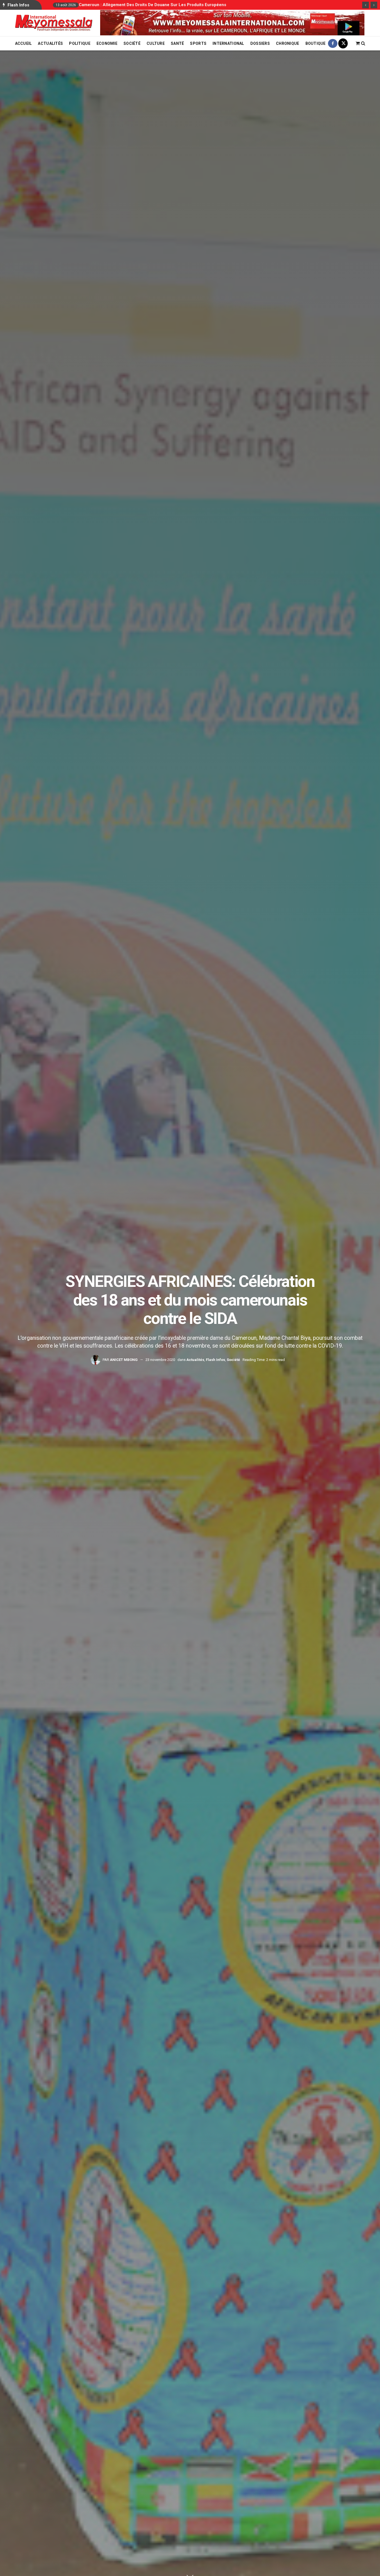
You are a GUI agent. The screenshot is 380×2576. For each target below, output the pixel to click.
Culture (156, 43)
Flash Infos (215, 1360)
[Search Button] (363, 43)
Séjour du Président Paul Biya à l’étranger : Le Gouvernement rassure (147, 5)
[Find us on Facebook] (333, 43)
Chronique (288, 43)
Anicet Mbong (124, 1360)
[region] (232, 23)
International (228, 43)
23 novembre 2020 (160, 1360)
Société (132, 43)
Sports (198, 43)
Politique (80, 43)
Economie (107, 43)
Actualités (50, 43)
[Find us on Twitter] (343, 43)
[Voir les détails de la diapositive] (232, 23)
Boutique (316, 43)
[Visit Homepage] (54, 23)
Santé (177, 43)
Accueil (24, 43)
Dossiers (260, 43)
